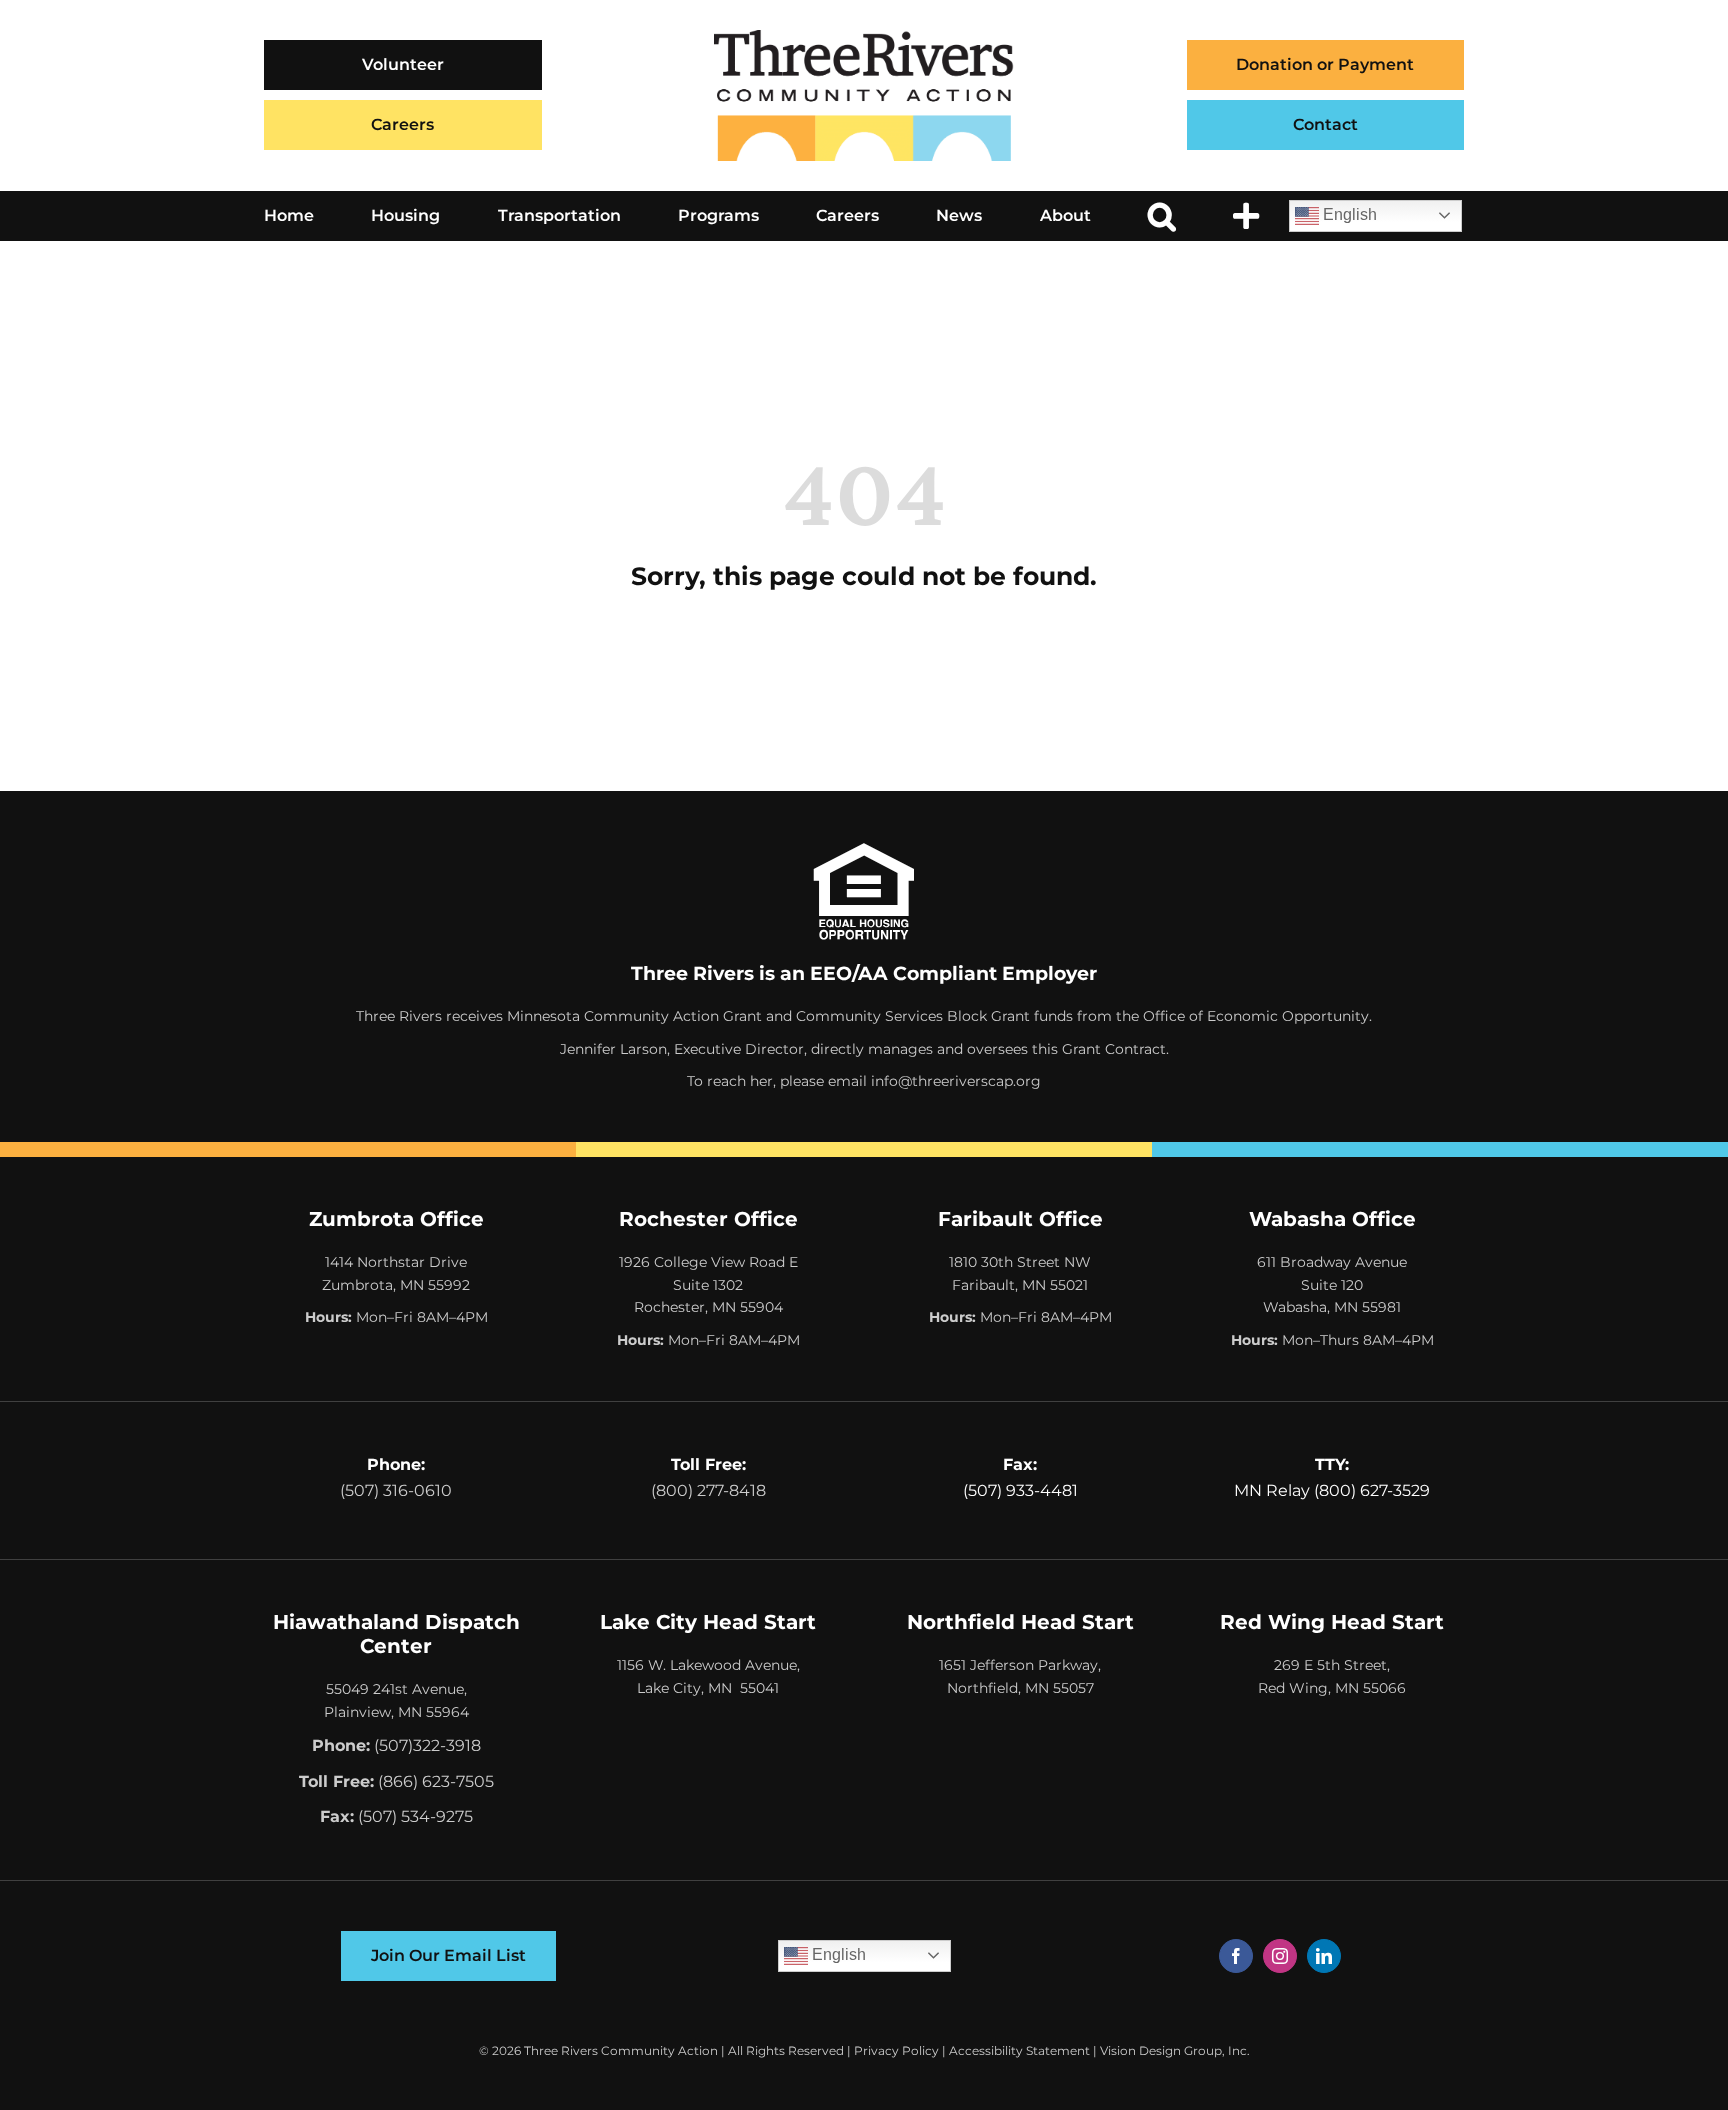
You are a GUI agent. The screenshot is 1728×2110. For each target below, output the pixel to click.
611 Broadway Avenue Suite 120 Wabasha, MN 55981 (1332, 1284)
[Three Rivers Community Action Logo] (864, 37)
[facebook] (1236, 1956)
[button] (1162, 216)
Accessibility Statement (1019, 2050)
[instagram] (1280, 1956)
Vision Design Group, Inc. (1175, 2050)
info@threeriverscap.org (956, 1081)
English (1348, 214)
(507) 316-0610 (396, 1490)
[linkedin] (1324, 1956)
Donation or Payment (1325, 64)
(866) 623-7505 (436, 1781)
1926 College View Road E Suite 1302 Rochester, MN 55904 (708, 1284)
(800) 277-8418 (708, 1490)
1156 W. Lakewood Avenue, (708, 1665)
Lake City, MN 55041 (708, 1688)
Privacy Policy (896, 2050)
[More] (1246, 216)
